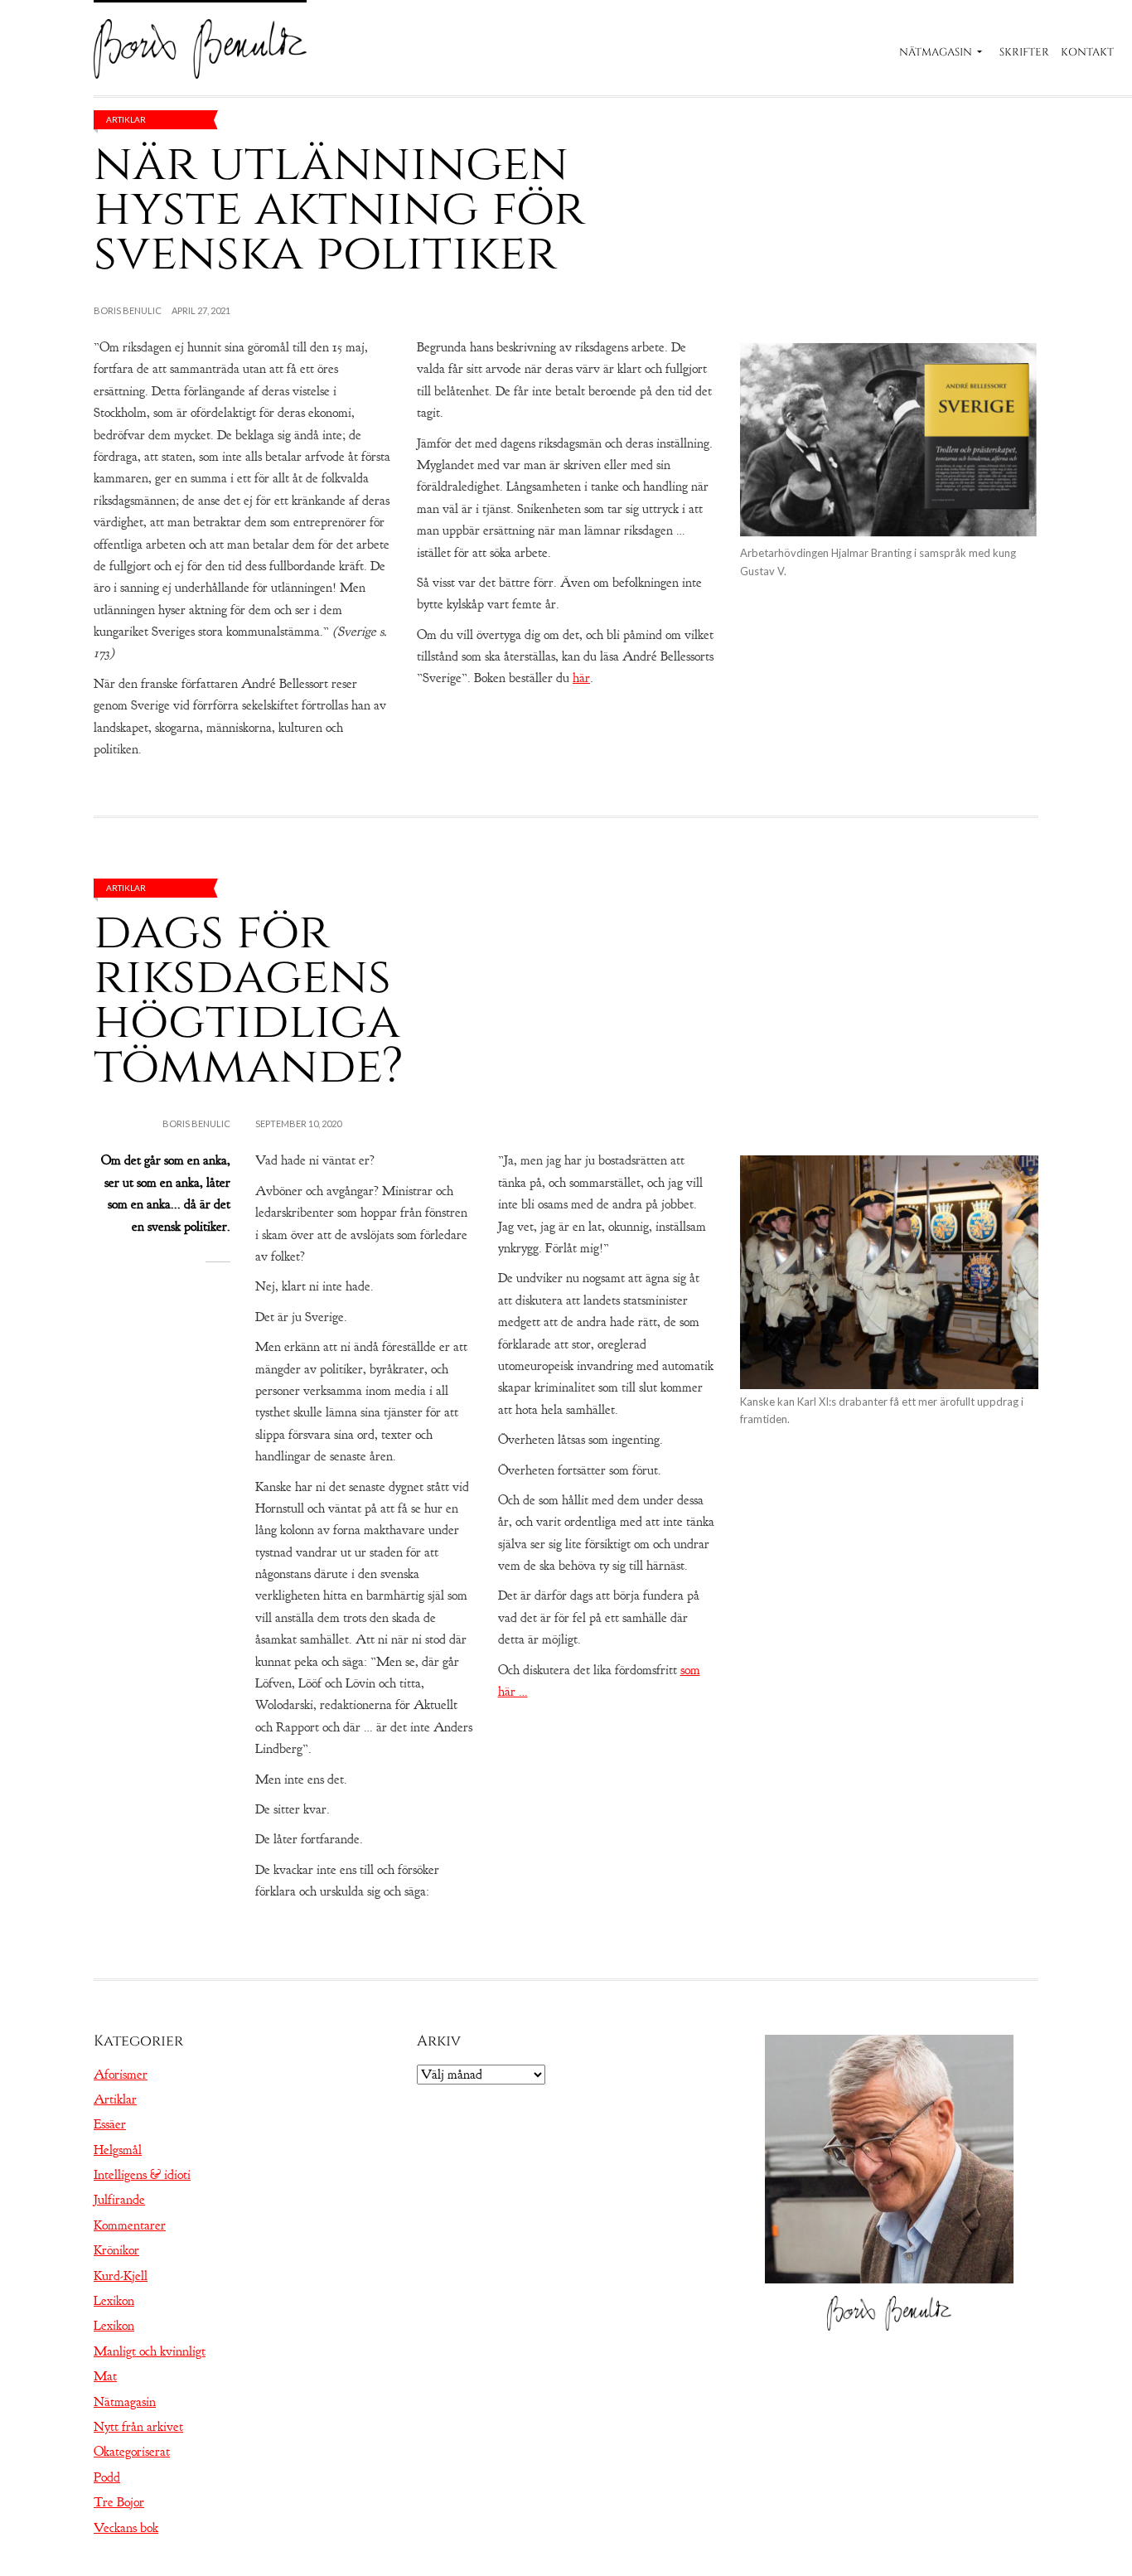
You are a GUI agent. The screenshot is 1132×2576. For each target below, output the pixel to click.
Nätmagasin (936, 52)
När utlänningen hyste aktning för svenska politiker (339, 208)
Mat (105, 2376)
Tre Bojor (119, 2502)
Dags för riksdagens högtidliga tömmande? (249, 999)
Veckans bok (126, 2528)
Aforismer (121, 2075)
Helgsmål (118, 2150)
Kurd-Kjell (121, 2276)
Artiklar (126, 119)
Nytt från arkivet (138, 2427)
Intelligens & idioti (142, 2175)
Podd (107, 2477)
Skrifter (1024, 52)
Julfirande (119, 2200)
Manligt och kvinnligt (150, 2351)
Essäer (110, 2124)
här (581, 678)
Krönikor (116, 2250)
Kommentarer (130, 2225)
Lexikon (114, 2301)
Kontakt (1087, 52)
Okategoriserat (132, 2452)
